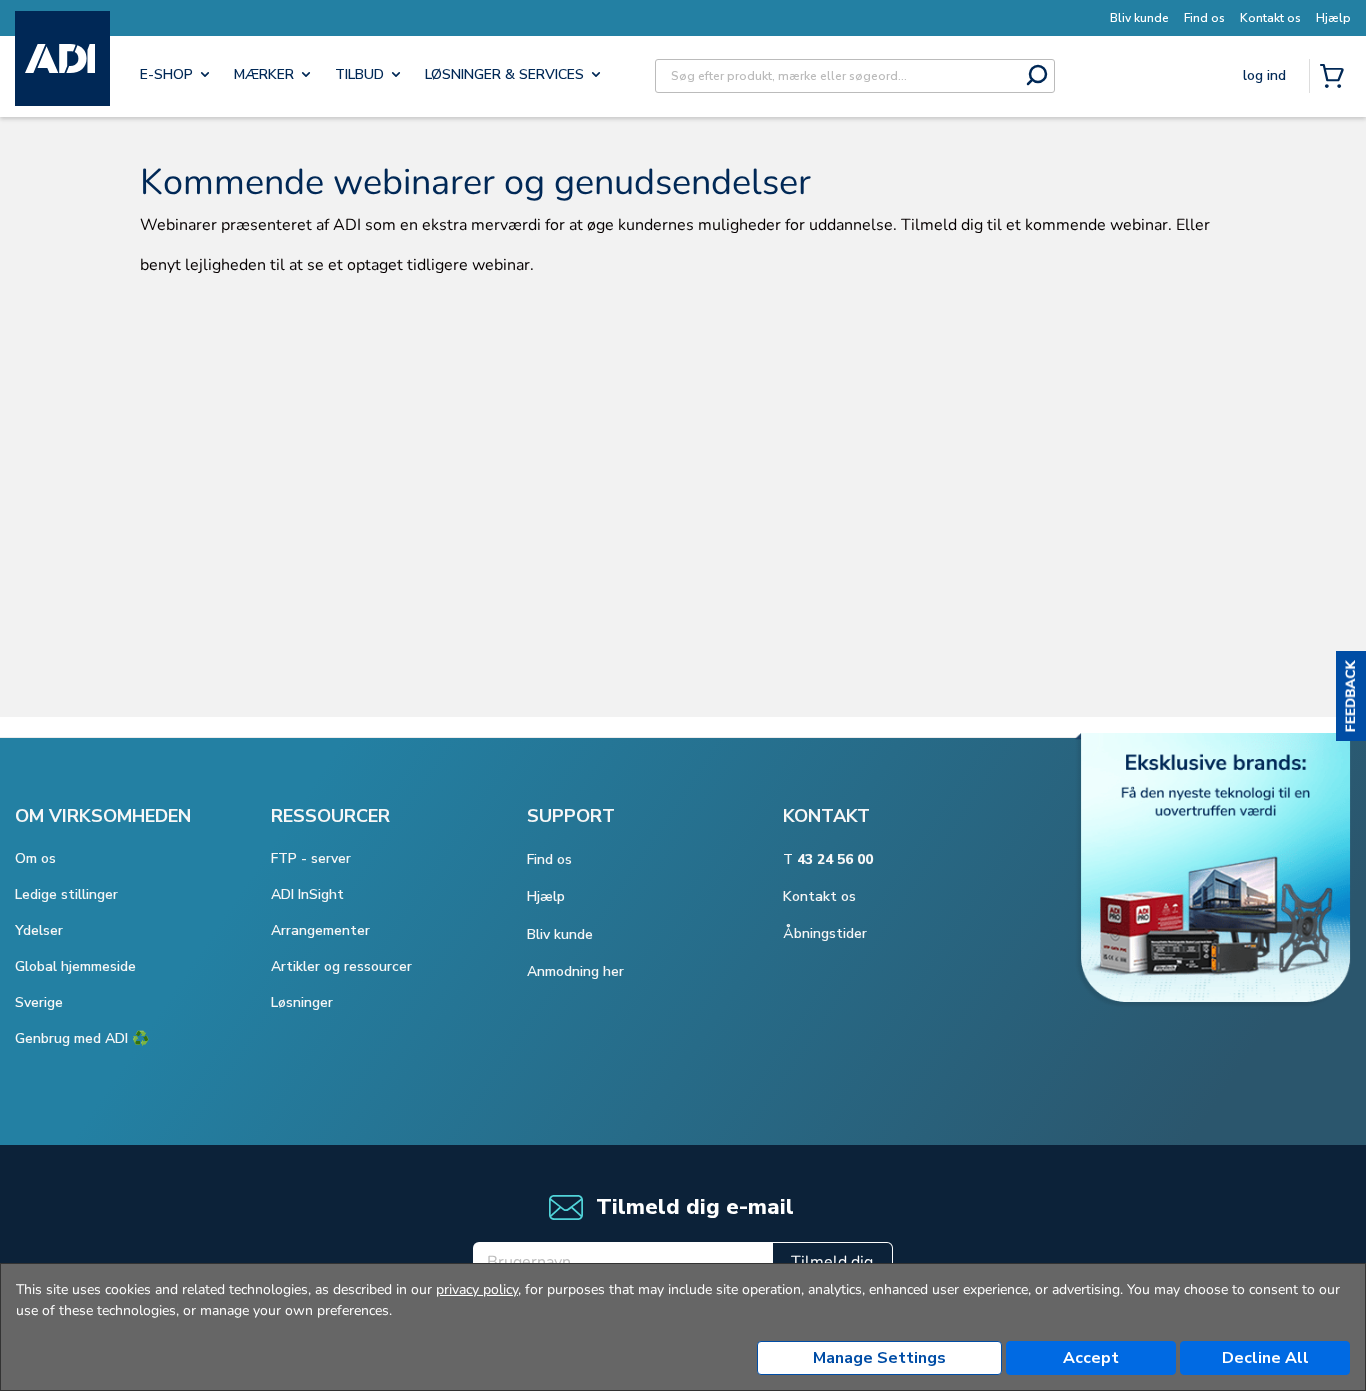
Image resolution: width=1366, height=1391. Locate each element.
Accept (1091, 1358)
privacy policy (477, 1289)
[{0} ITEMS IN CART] (1336, 78)
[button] (1351, 696)
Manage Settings (879, 1358)
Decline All (1265, 1358)
